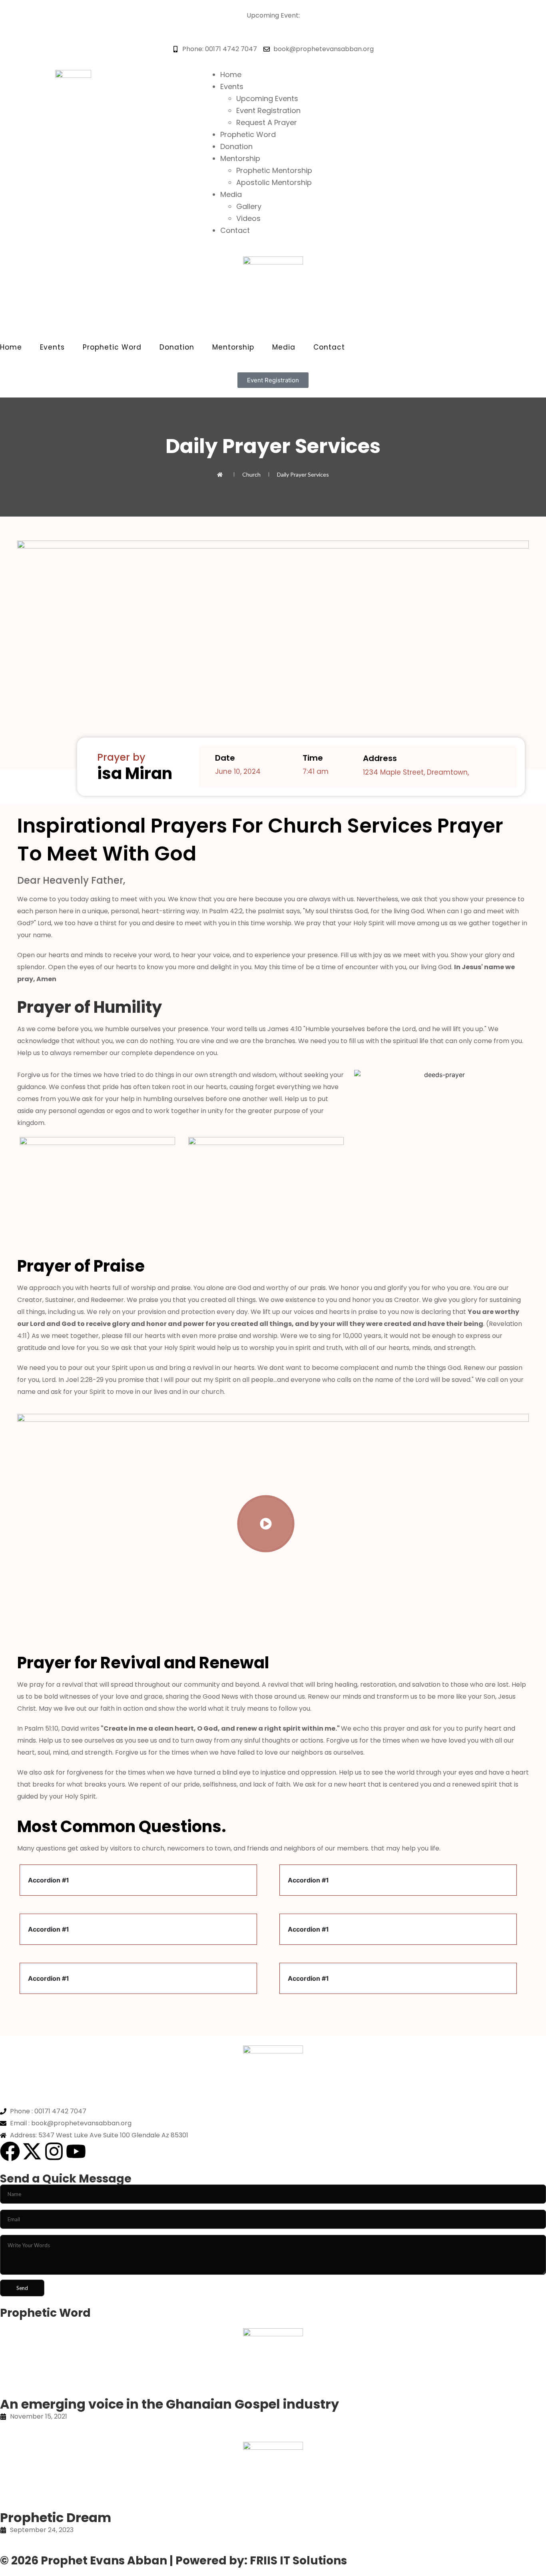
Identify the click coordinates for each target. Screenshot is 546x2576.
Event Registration (268, 110)
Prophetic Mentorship (274, 170)
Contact (235, 230)
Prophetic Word (248, 134)
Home (231, 75)
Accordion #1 (49, 1880)
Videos (248, 218)
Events (232, 86)
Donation (236, 146)
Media (231, 194)
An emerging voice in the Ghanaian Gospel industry (169, 2404)
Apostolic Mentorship (274, 182)
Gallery (249, 206)
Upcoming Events (267, 98)
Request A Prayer (267, 122)
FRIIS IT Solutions (298, 2561)
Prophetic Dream (56, 2517)
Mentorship (240, 158)
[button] (138, 1880)
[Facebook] (10, 2151)
